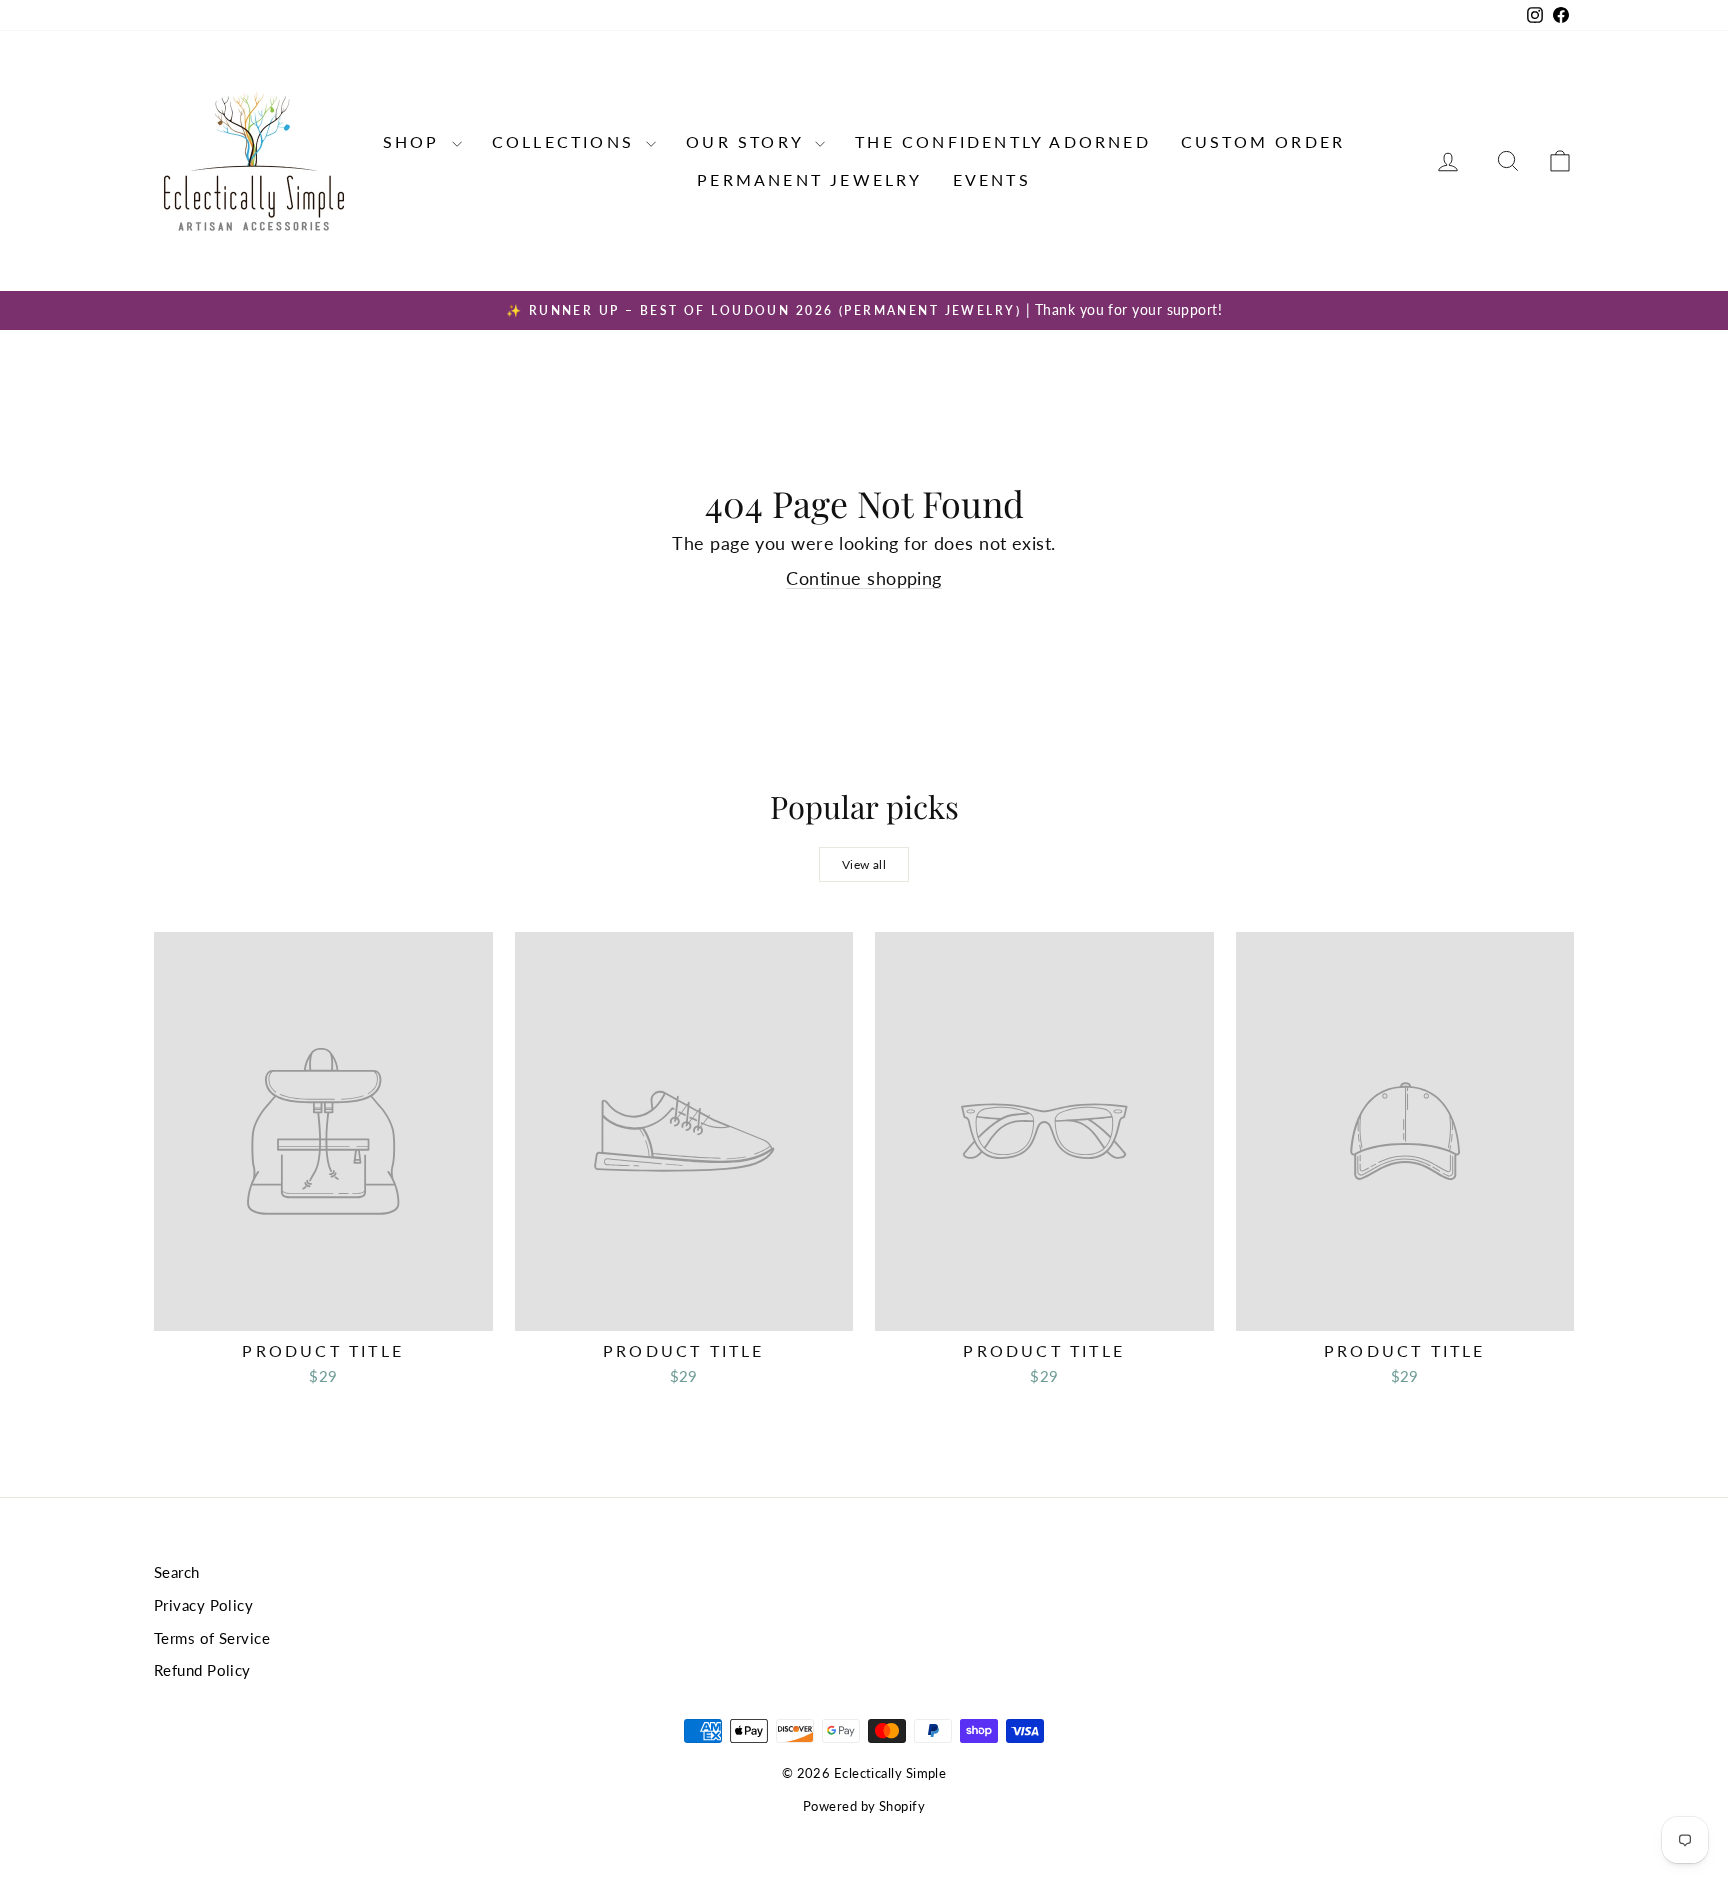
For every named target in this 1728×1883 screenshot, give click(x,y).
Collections (566, 141)
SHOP (415, 141)
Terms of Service (212, 1638)
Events (992, 179)
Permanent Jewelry (809, 179)
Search (177, 1572)
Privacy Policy (203, 1605)
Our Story (748, 141)
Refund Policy (202, 1670)
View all (864, 864)
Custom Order (1263, 141)
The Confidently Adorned (1003, 141)
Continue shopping (864, 578)
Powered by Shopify (864, 1806)
